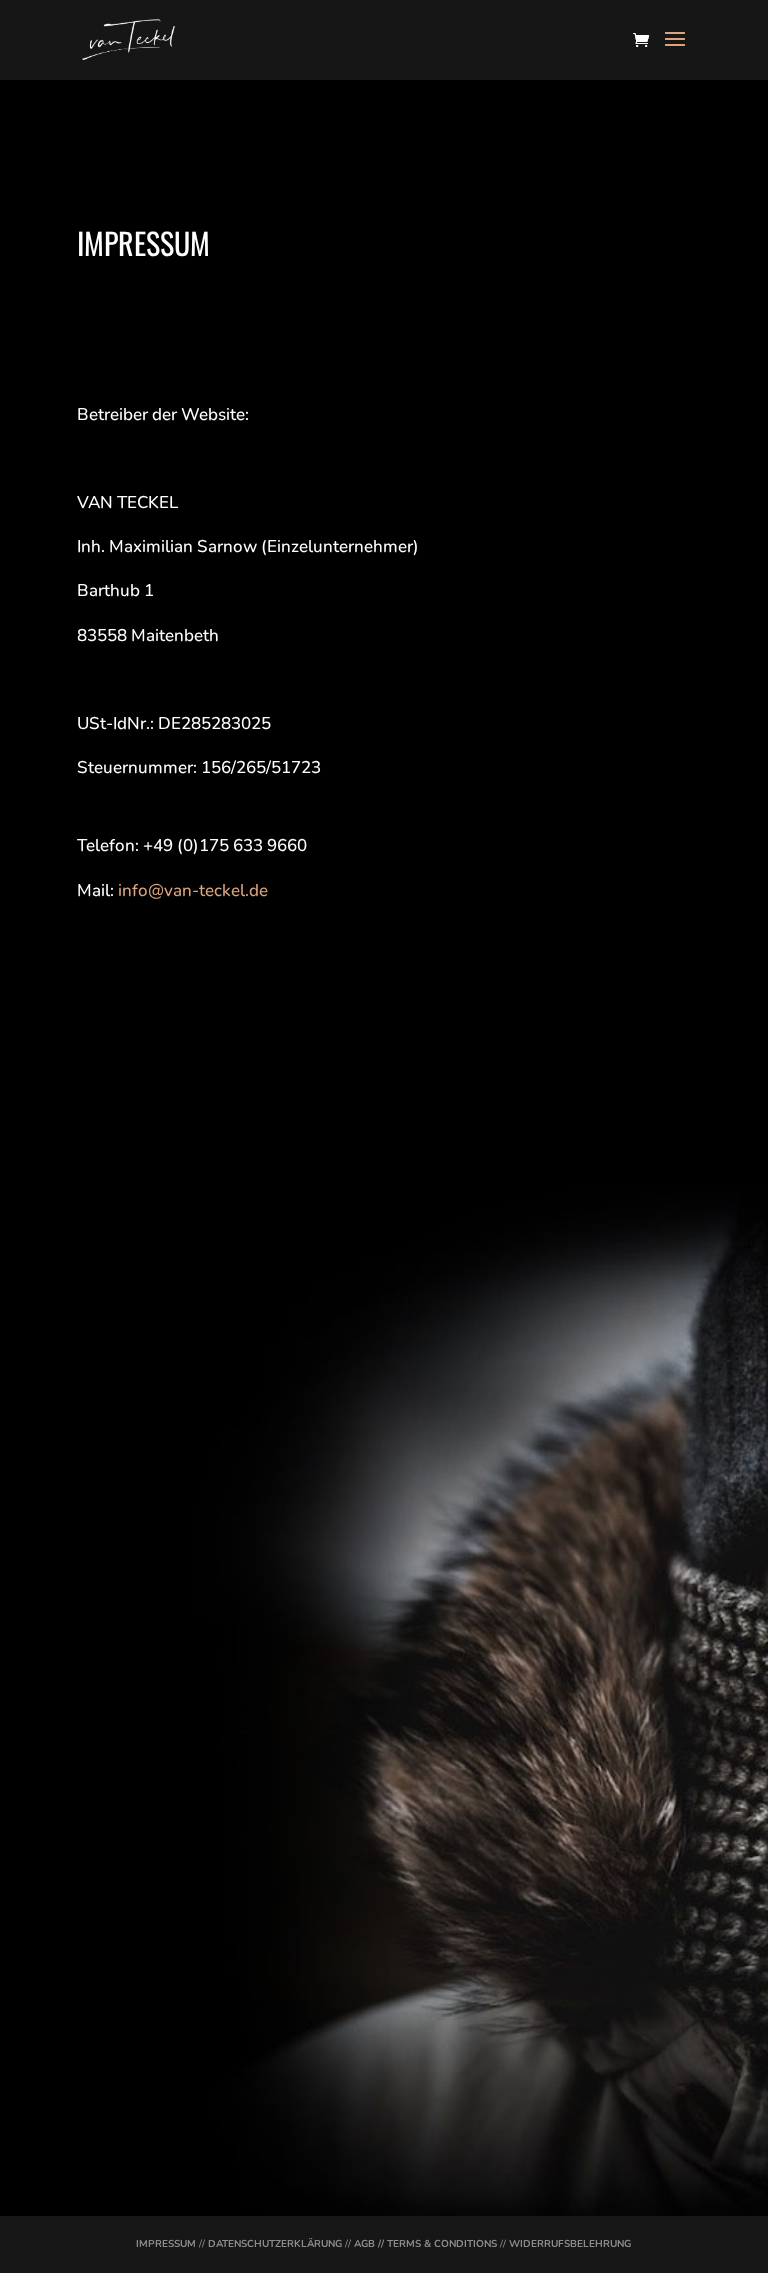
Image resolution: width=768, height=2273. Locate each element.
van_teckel (108, 1938)
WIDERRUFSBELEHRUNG (570, 2244)
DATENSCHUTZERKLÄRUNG (275, 2244)
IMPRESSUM (166, 2244)
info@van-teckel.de (193, 890)
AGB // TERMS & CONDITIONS (425, 2244)
